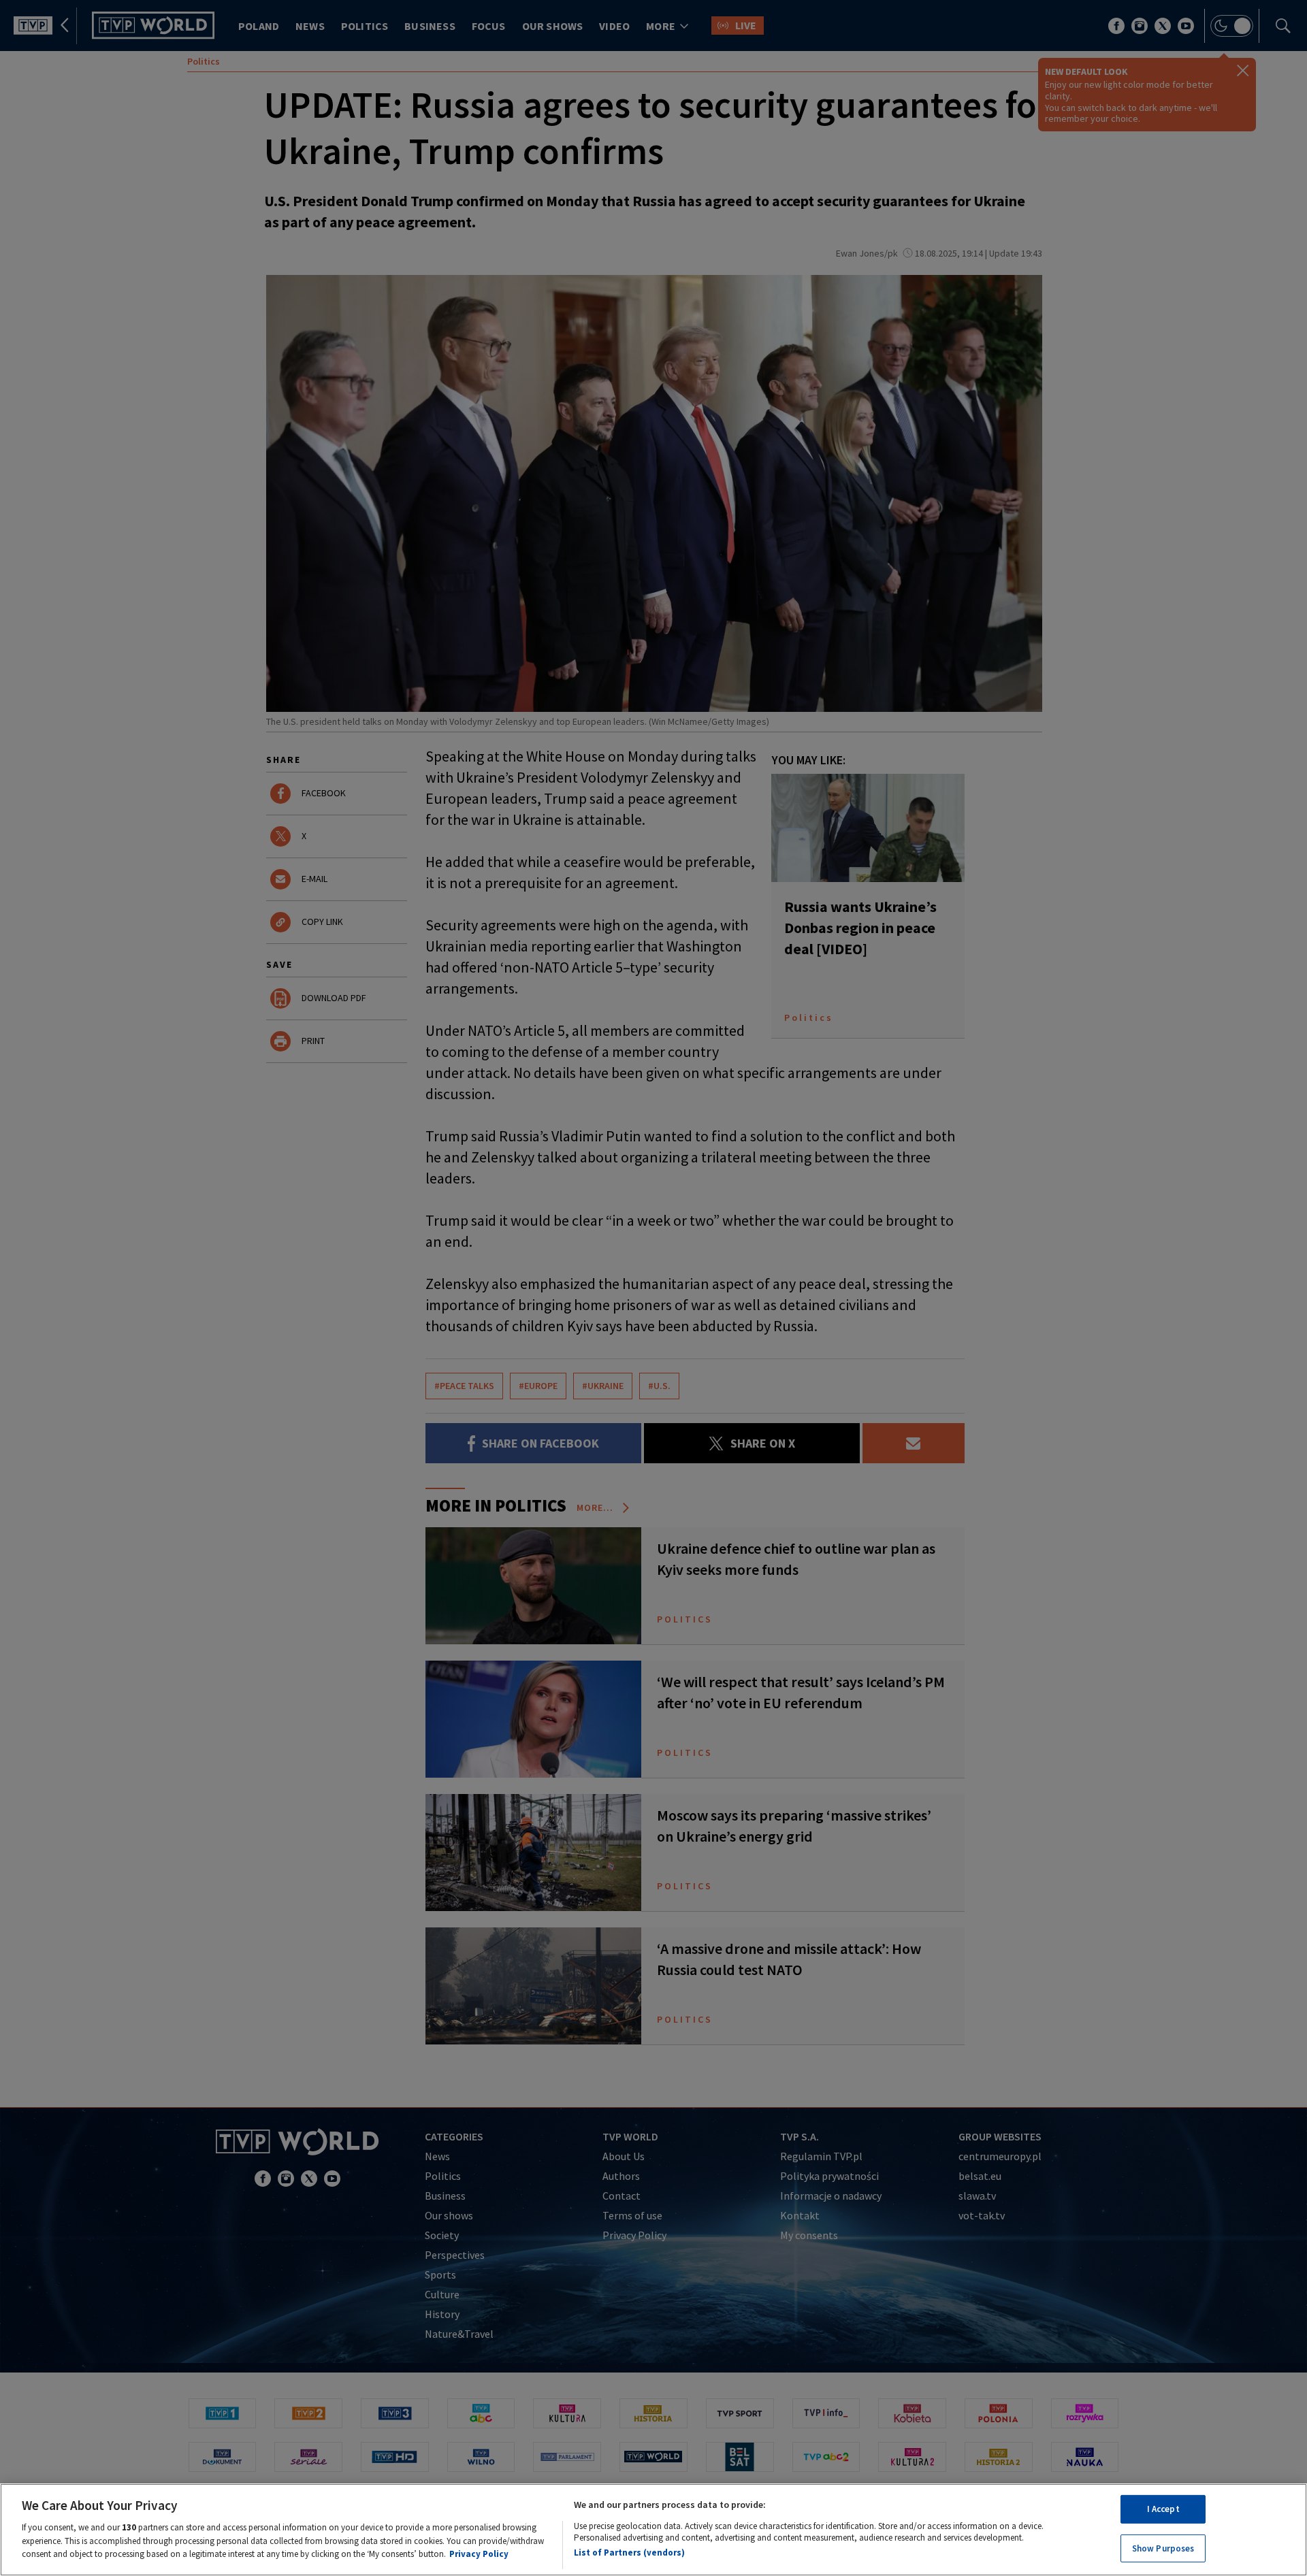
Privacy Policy (479, 2553)
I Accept (1163, 2509)
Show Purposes (1163, 2548)
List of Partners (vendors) (629, 2552)
